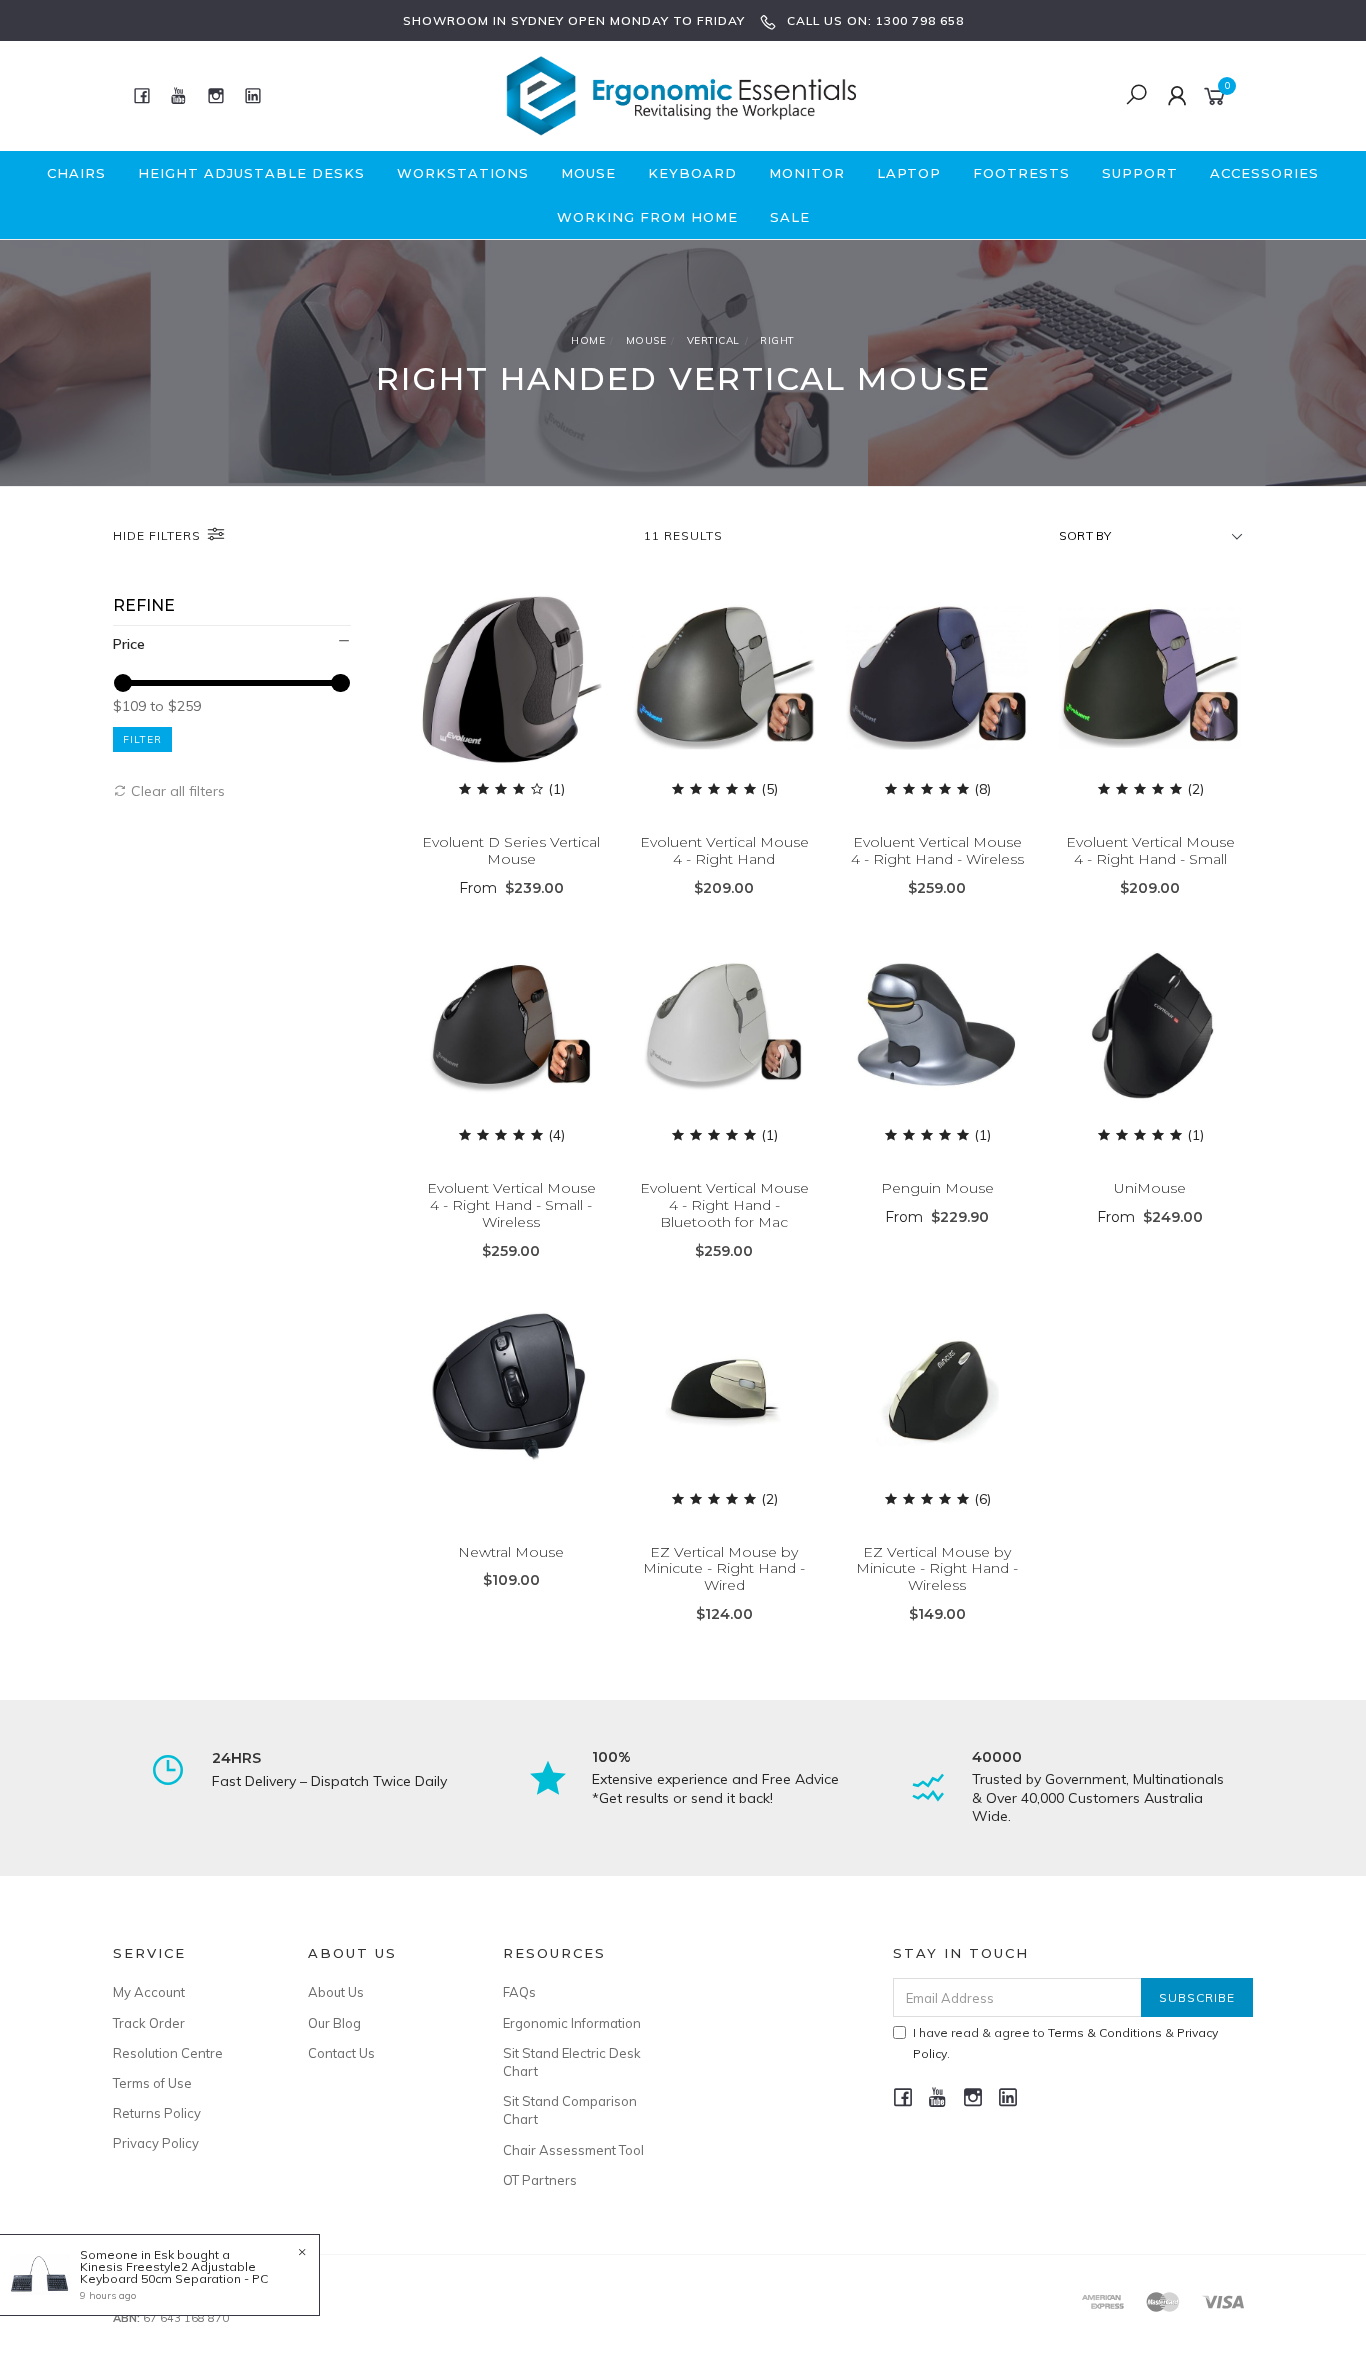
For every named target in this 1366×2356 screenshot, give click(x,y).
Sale (790, 217)
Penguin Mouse (937, 1188)
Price (129, 644)
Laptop (909, 173)
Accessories (1264, 173)
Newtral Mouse (511, 1552)
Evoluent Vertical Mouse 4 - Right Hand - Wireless (937, 850)
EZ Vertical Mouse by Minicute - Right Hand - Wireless (937, 1569)
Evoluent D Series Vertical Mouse (511, 850)
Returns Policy (157, 2113)
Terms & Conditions (1105, 2032)
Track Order (149, 2023)
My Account (149, 1992)
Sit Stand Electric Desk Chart (572, 2062)
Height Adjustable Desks (251, 173)
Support (1140, 173)
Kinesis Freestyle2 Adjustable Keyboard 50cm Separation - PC (174, 2272)
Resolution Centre (168, 2053)
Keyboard (692, 173)
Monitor (807, 173)
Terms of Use (152, 2083)
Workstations (463, 173)
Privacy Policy (156, 2143)
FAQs (519, 1992)
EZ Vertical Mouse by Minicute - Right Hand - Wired (724, 1569)
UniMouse (1150, 1188)
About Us (336, 1992)
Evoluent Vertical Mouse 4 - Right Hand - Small (1150, 850)
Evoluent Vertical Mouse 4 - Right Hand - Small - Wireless (511, 1205)
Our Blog (334, 2023)
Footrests (1021, 173)
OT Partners (540, 2180)
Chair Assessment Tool (573, 2150)
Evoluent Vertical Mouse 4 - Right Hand (724, 850)
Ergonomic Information (572, 2023)
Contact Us (341, 2053)
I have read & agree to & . (1065, 2043)
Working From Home (647, 217)
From (511, 888)
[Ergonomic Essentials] (681, 94)
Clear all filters (176, 791)
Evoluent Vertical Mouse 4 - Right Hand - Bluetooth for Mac (724, 1205)
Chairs (76, 173)
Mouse (588, 173)
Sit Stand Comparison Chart (570, 2110)
